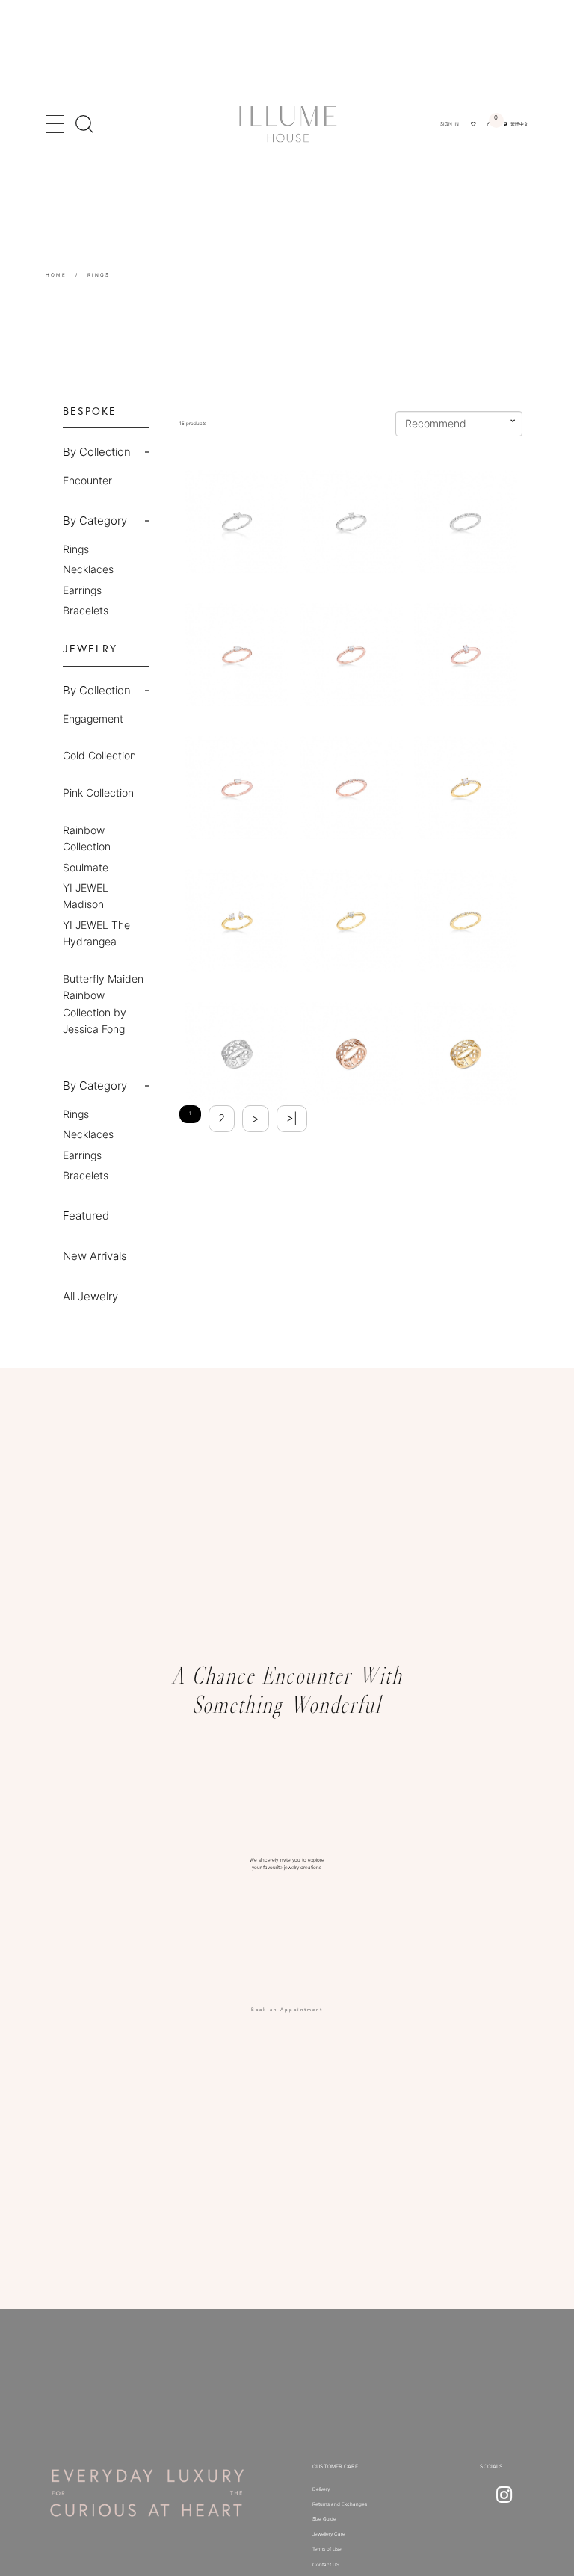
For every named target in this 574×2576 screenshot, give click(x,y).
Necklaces (88, 569)
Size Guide (324, 2519)
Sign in (450, 124)
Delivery (321, 2489)
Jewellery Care (329, 2534)
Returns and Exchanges (340, 2504)
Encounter (87, 480)
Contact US (326, 2565)
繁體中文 (518, 124)
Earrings (82, 590)
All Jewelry (90, 1296)
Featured (86, 1216)
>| (292, 1118)
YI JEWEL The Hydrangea (96, 933)
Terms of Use (327, 2549)
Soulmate (86, 867)
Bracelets (86, 610)
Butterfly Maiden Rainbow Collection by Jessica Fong (103, 1004)
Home (56, 275)
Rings (99, 275)
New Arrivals (95, 1256)
